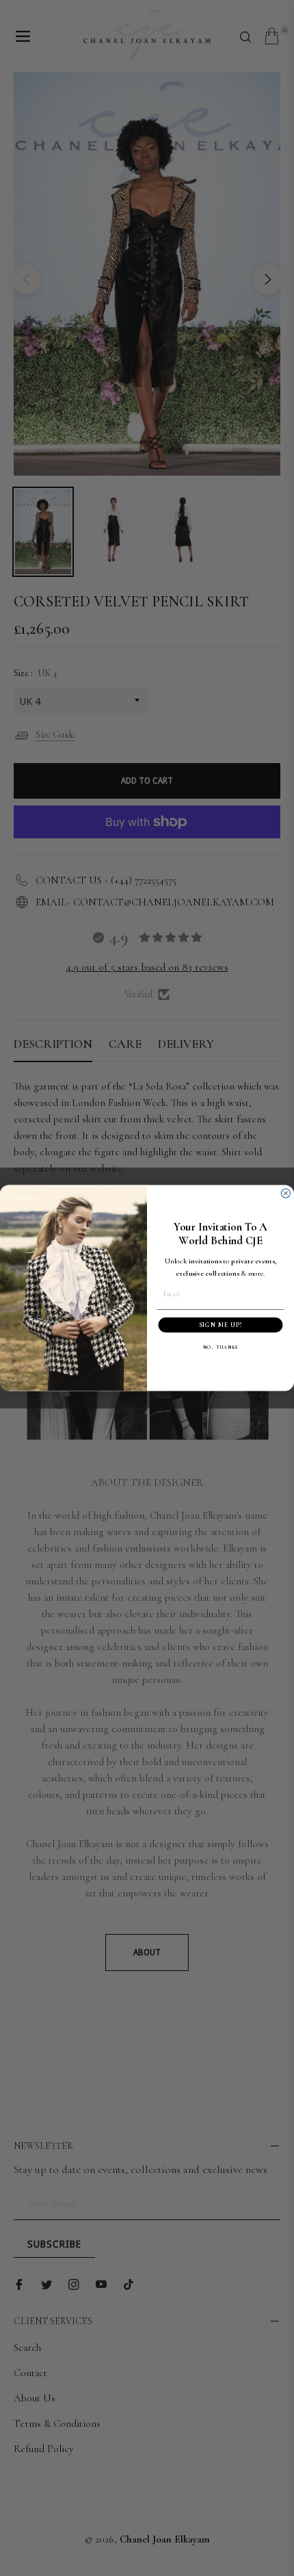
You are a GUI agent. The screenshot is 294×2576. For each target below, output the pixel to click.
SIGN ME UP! (221, 1325)
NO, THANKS (220, 1348)
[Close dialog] (285, 1193)
